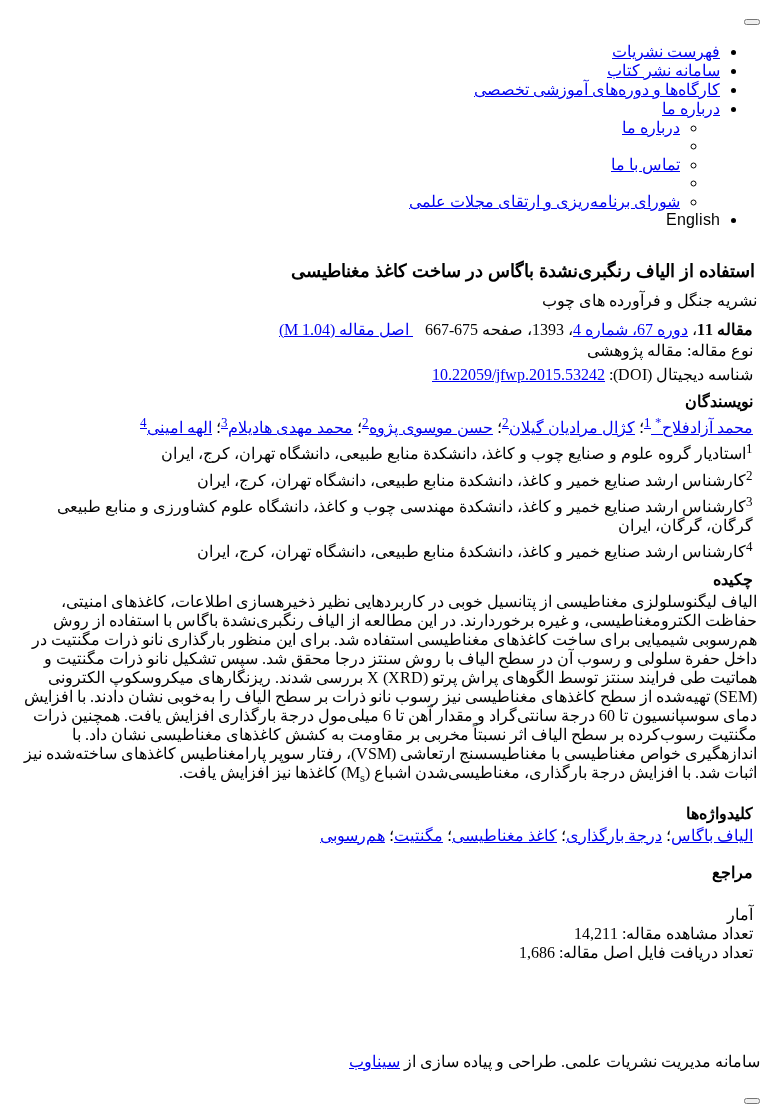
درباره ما (691, 108)
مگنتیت (418, 835)
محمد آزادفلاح (704, 427)
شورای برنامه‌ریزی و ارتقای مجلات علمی (544, 201)
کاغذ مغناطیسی (504, 835)
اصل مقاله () (346, 329)
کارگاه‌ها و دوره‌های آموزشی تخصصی (597, 89)
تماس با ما (645, 164)
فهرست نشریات (666, 51)
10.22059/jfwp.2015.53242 (518, 374)
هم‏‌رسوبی (352, 835)
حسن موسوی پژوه (431, 427)
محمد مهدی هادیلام (290, 427)
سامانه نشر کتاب (663, 70)
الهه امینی (179, 427)
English (693, 219)
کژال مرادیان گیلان (572, 427)
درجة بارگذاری (614, 835)
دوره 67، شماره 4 (630, 329)
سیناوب (374, 1061)
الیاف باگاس (712, 835)
